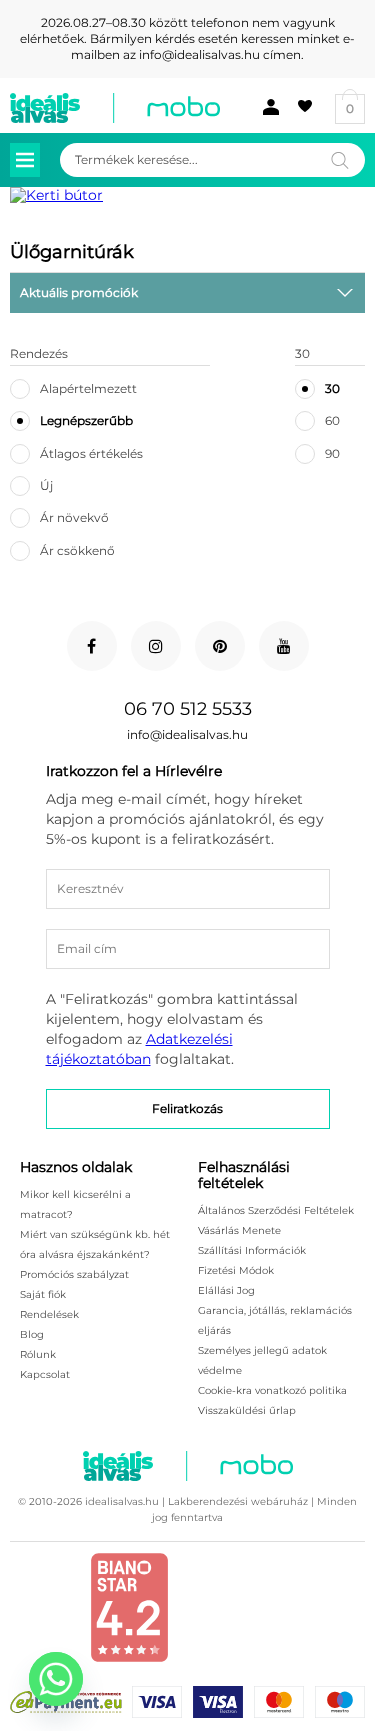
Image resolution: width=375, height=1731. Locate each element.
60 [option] (332, 420)
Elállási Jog (226, 1290)
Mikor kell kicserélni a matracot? (75, 1204)
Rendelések (49, 1314)
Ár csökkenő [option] (77, 550)
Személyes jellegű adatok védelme (262, 1360)
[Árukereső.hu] (246, 1623)
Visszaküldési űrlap (247, 1410)
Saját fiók (266, 107)
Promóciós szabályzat (74, 1274)
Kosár (350, 108)
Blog (32, 1334)
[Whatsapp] (56, 1679)
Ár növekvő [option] (74, 517)
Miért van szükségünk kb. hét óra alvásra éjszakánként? (95, 1244)
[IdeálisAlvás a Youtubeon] (284, 646)
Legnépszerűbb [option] (86, 420)
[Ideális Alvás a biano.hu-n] (129, 1658)
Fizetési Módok (236, 1270)
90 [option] (332, 453)
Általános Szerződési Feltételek (276, 1210)
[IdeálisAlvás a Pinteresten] (220, 646)
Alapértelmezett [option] (88, 388)
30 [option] (332, 388)
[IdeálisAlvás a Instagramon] (156, 646)
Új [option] (46, 485)
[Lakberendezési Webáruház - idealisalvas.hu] (115, 108)
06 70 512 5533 (188, 709)
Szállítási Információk (252, 1250)
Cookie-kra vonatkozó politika (272, 1390)
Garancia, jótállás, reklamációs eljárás (275, 1320)
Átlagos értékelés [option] (91, 453)
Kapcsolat (45, 1374)
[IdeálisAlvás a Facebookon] (92, 646)
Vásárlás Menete (239, 1230)
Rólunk (38, 1354)
